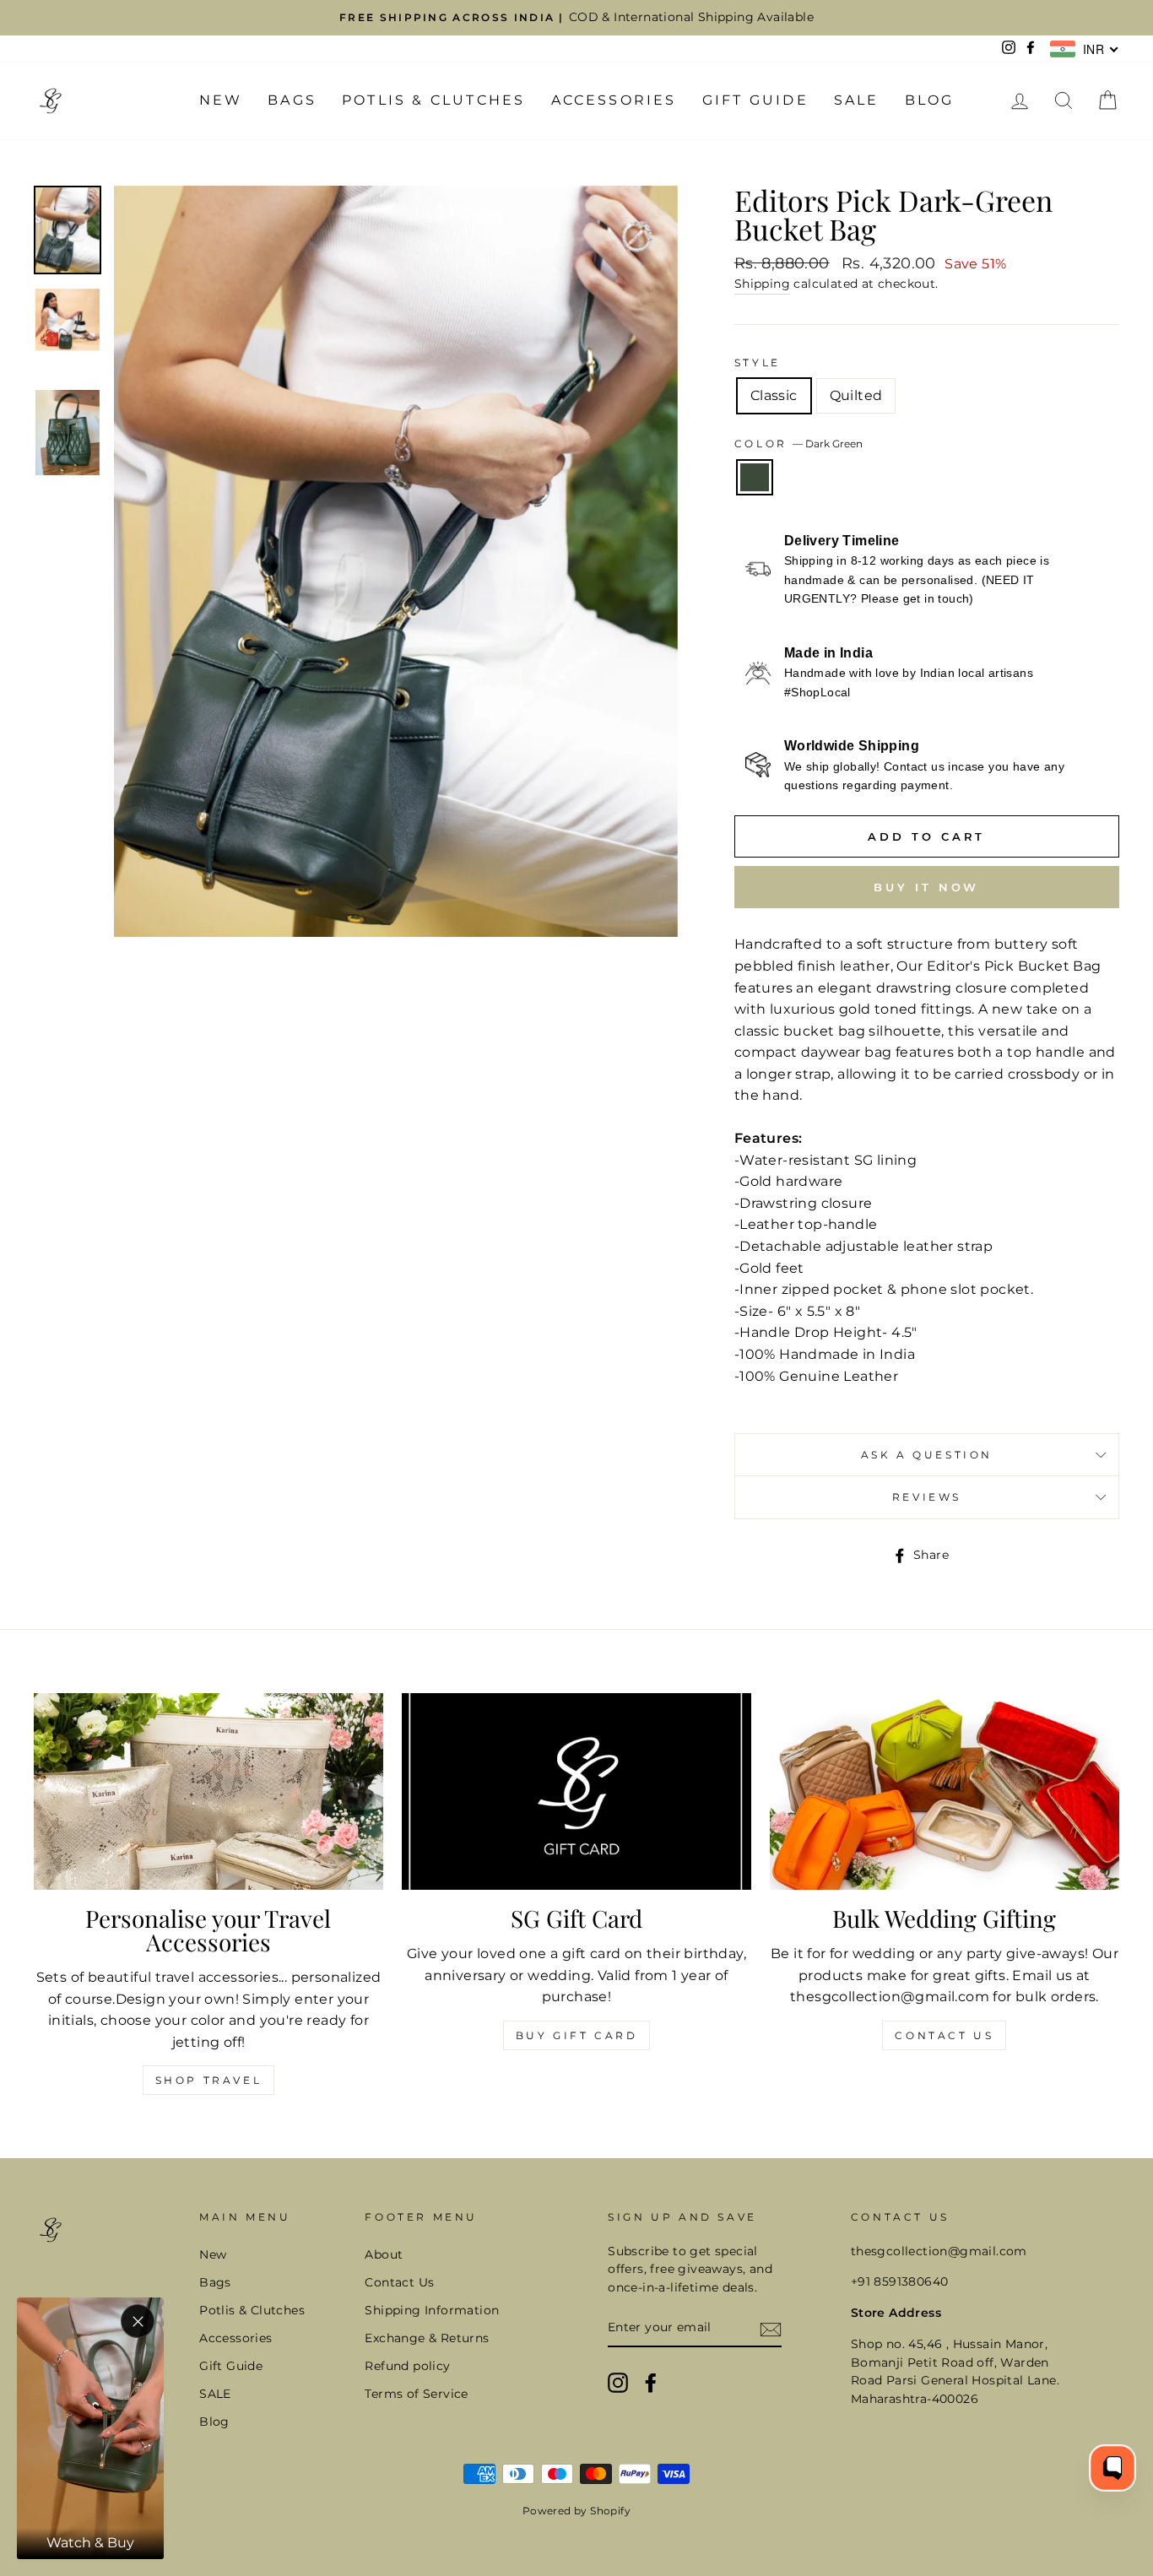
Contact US (944, 2035)
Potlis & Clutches (433, 100)
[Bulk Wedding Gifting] (945, 1791)
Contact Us (399, 2282)
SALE (857, 100)
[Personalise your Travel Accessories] (208, 1791)
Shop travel (209, 2080)
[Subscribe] (771, 2329)
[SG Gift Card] (576, 1791)
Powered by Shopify (576, 2511)
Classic (774, 395)
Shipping (762, 284)
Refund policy (407, 2366)
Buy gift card (577, 2035)
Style (758, 363)
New (221, 100)
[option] (576, 18)
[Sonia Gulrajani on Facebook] (651, 2383)
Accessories (614, 100)
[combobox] (1085, 49)
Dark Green (755, 478)
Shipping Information (432, 2310)
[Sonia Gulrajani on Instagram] (618, 2383)
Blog (930, 100)
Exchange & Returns (427, 2338)
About (384, 2254)
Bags (292, 100)
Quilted (856, 395)
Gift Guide (755, 100)
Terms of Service (416, 2394)
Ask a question (927, 1455)
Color (799, 444)
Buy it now (926, 887)
